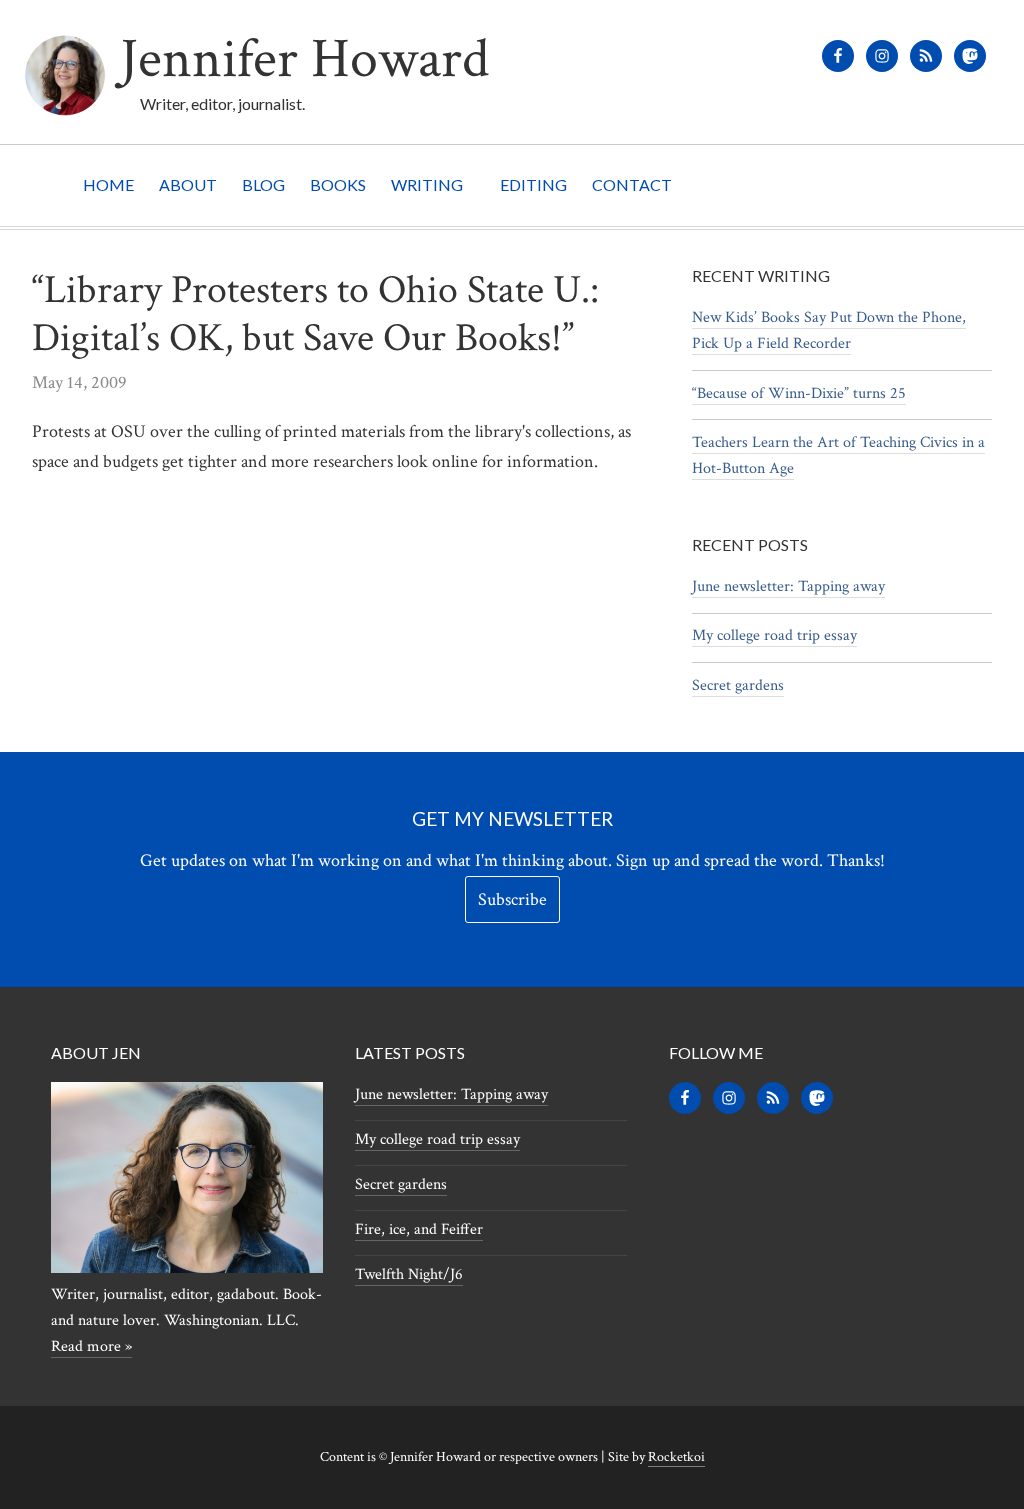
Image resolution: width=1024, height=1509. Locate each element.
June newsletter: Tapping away (788, 586)
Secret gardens (738, 685)
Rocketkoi (676, 1457)
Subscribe (512, 899)
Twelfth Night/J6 (409, 1274)
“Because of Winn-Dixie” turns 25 (799, 393)
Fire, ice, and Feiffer (419, 1229)
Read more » (91, 1346)
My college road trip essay (774, 635)
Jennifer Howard (304, 59)
